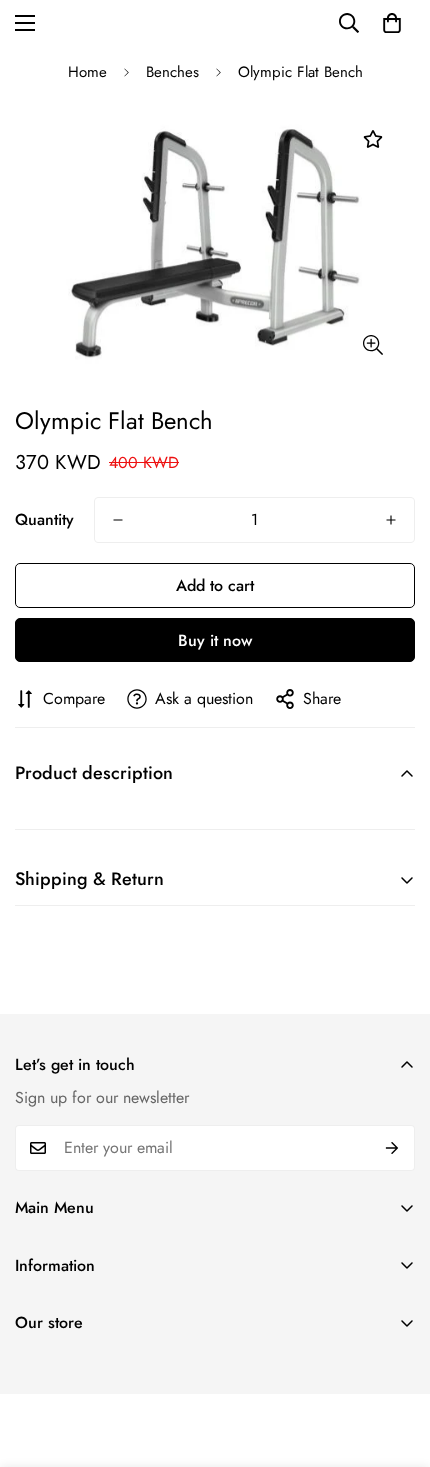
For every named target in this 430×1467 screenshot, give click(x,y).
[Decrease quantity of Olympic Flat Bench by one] (118, 520)
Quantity (44, 519)
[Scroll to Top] (394, 1361)
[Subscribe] (392, 1148)
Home (87, 72)
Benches (172, 72)
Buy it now (215, 640)
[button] (392, 23)
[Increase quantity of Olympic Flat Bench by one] (391, 520)
